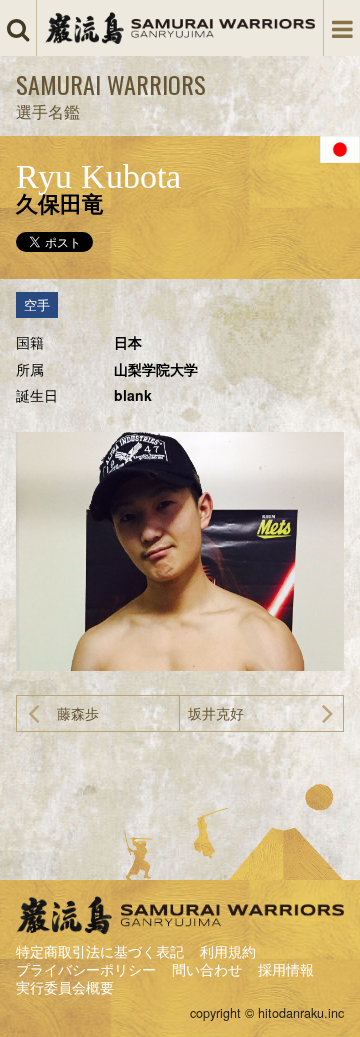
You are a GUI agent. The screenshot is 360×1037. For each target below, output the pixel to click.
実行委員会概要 (65, 987)
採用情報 (286, 969)
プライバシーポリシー (86, 969)
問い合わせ (207, 969)
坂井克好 (216, 713)
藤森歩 (78, 713)
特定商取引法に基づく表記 (100, 951)
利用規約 (228, 951)
